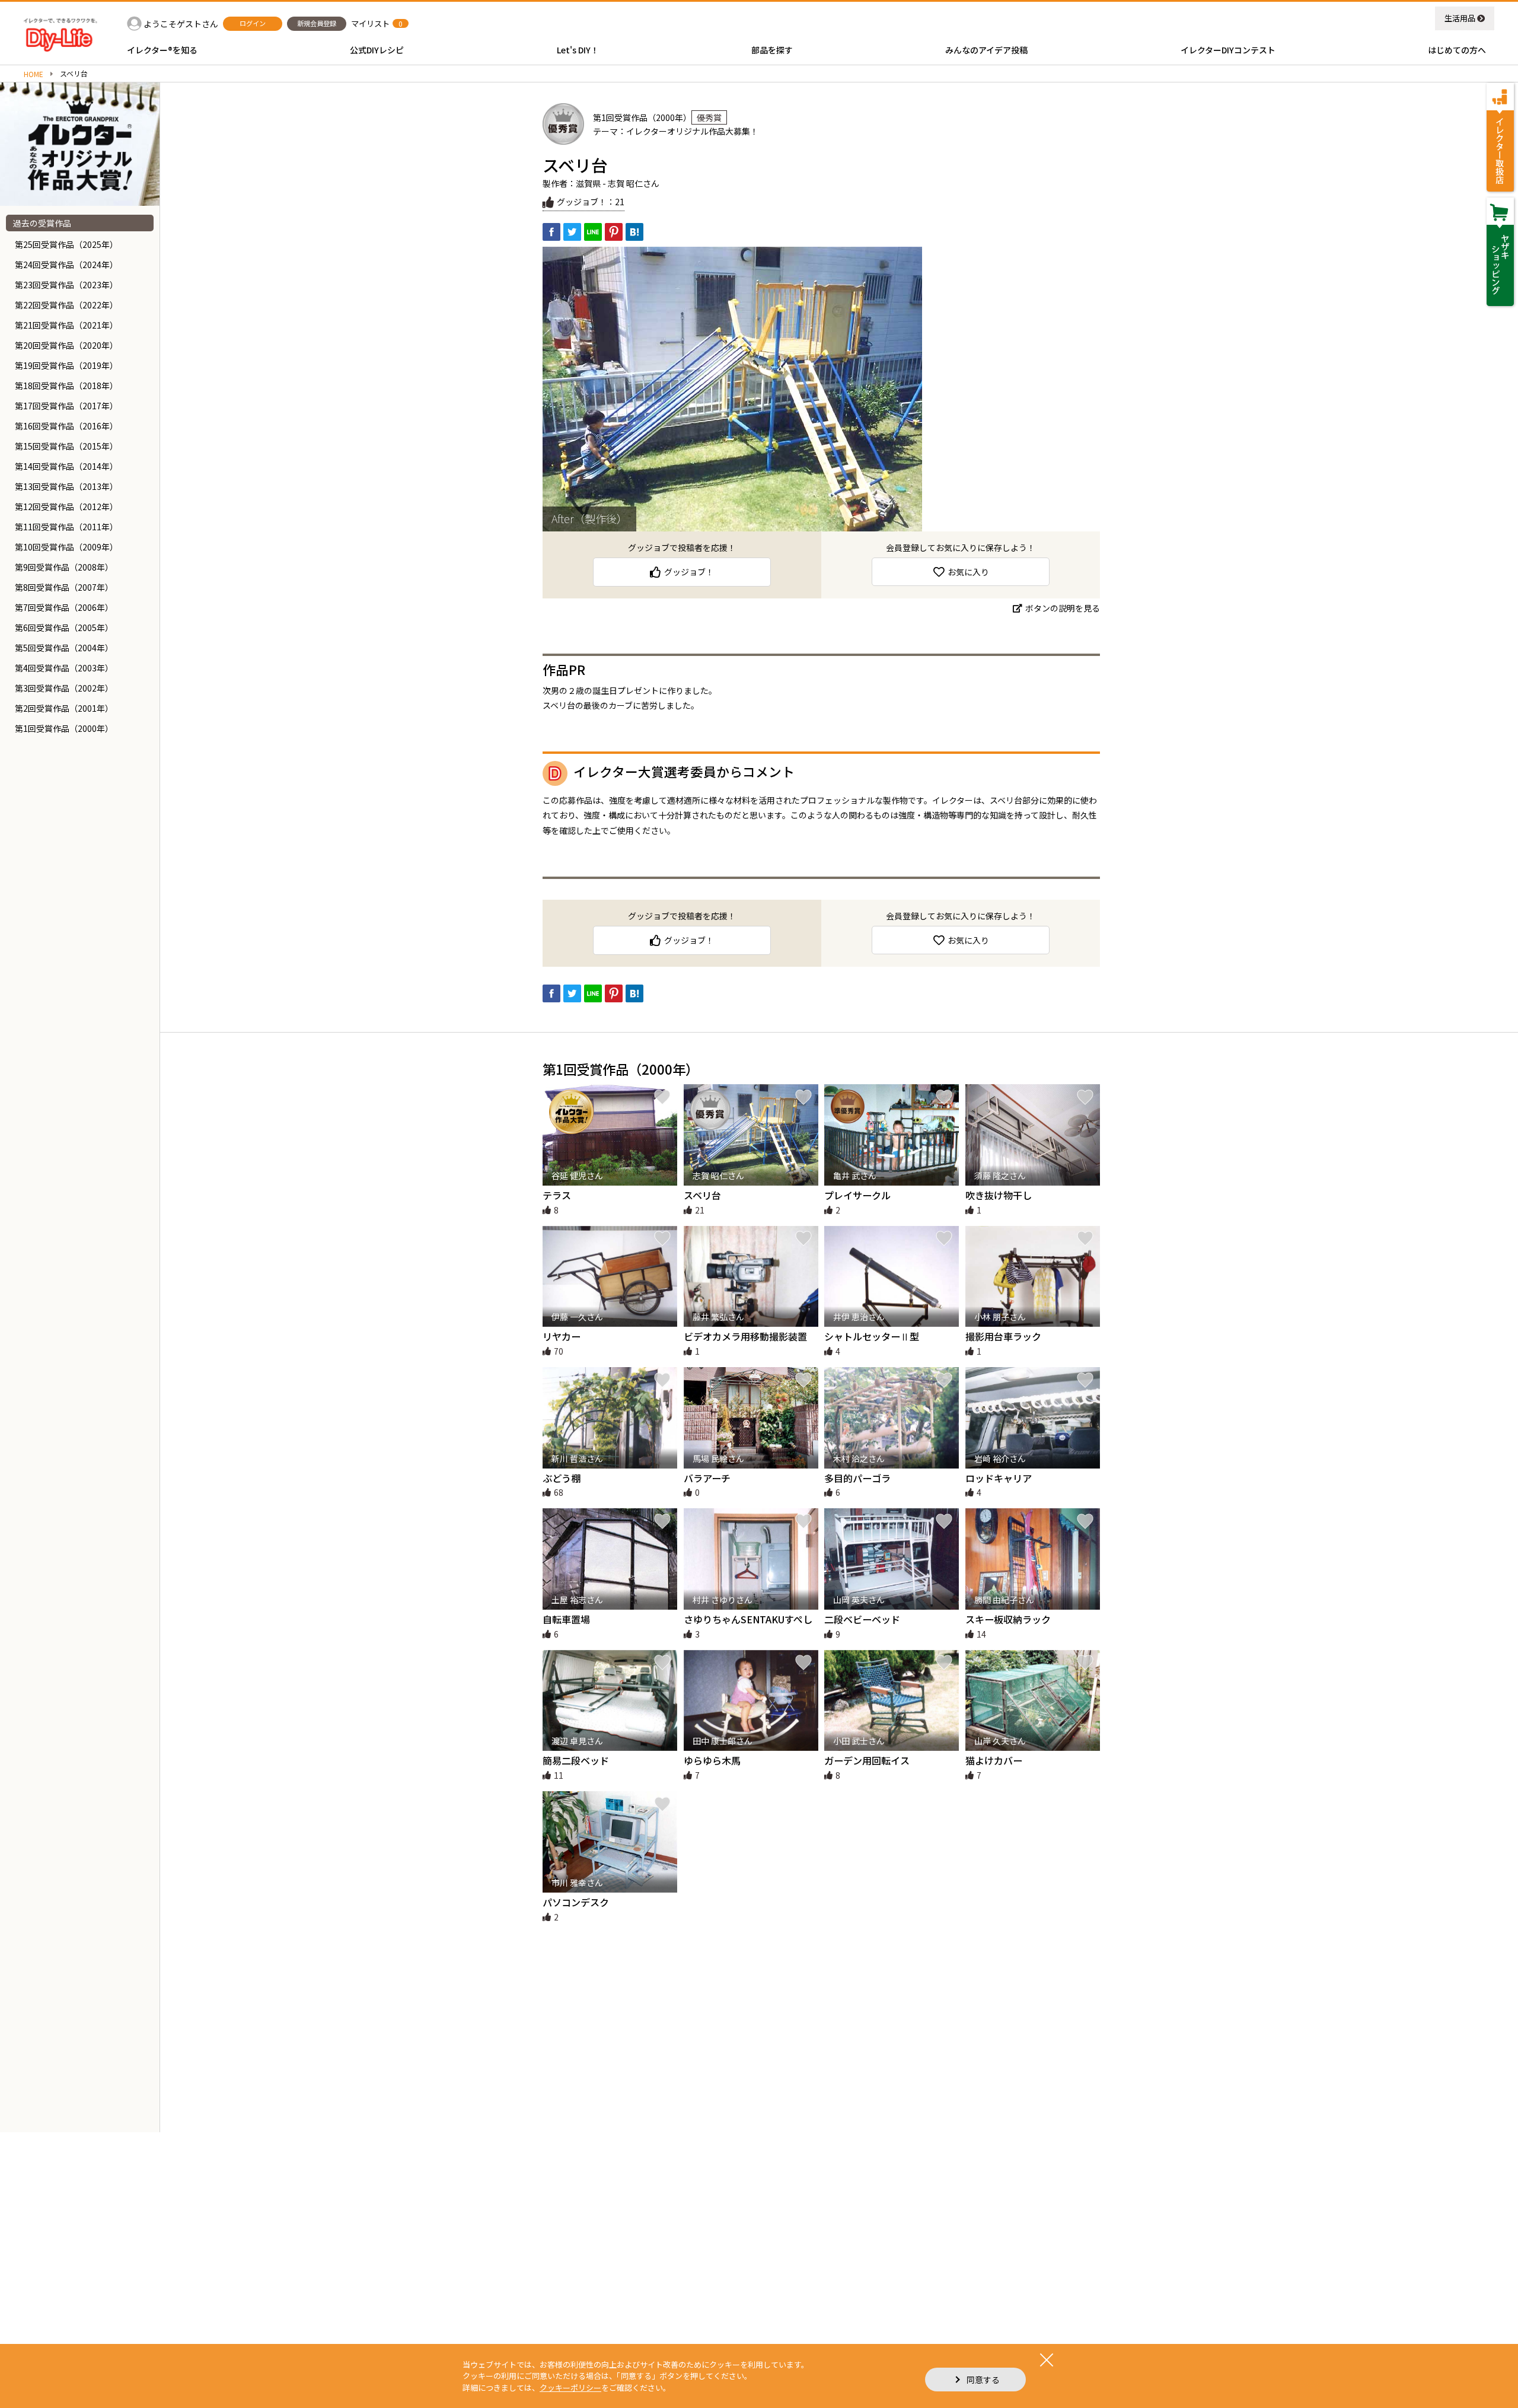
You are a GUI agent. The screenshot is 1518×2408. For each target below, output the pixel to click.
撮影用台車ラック (1003, 1336)
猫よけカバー (994, 1760)
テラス (557, 1195)
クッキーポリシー (570, 2388)
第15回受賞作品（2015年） (66, 446)
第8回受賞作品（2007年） (64, 587)
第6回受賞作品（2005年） (64, 628)
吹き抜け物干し (999, 1195)
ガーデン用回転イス (867, 1760)
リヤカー (562, 1336)
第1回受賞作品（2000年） (64, 728)
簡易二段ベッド (576, 1760)
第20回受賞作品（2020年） (66, 345)
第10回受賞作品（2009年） (66, 547)
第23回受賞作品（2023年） (66, 285)
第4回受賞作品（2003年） (64, 668)
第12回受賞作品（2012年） (66, 507)
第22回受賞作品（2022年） (66, 305)
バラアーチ (707, 1478)
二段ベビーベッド (862, 1619)
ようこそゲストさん (181, 24)
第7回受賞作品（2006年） (64, 607)
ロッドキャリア (999, 1478)
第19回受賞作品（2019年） (66, 365)
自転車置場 (566, 1619)
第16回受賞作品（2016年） (66, 426)
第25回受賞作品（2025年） (66, 244)
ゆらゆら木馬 (712, 1760)
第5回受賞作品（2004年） (64, 648)
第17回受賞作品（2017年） (66, 406)
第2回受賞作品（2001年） (64, 708)
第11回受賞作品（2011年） (66, 527)
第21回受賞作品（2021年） (66, 325)
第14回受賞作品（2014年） (66, 466)
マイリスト (370, 23)
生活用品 (1460, 18)
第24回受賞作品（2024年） (66, 265)
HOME (34, 74)
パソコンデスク (576, 1902)
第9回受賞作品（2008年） (64, 567)
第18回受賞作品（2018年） (66, 386)
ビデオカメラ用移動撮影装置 (745, 1336)
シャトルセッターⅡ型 (872, 1336)
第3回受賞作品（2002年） (64, 688)
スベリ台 (702, 1195)
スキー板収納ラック (1008, 1619)
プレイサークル (857, 1195)
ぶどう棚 (562, 1478)
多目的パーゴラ (857, 1478)
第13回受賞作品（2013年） (66, 486)
